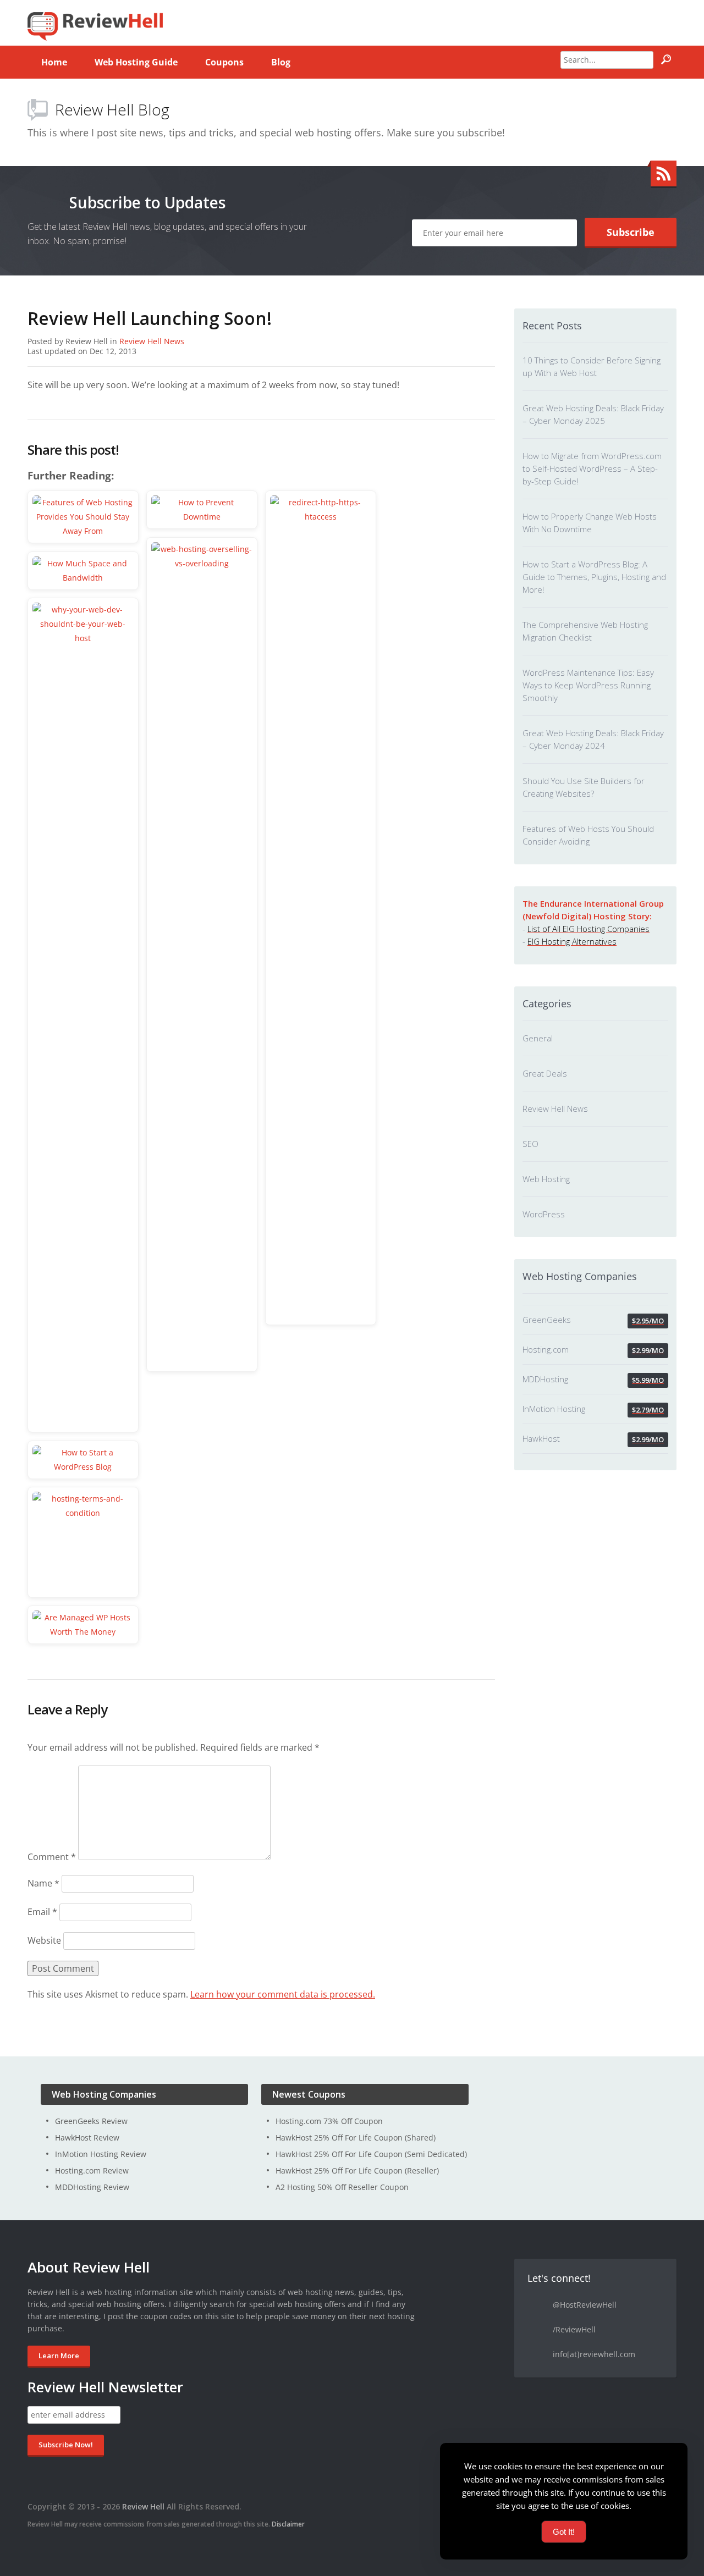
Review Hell (143, 2506)
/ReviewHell (574, 2329)
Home (54, 62)
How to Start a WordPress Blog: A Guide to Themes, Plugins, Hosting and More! (594, 577)
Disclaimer (288, 2524)
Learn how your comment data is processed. (283, 1994)
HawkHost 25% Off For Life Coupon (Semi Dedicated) (371, 2154)
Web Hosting (546, 1179)
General (538, 1038)
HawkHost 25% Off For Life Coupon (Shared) (356, 2138)
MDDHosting (545, 1379)
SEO (530, 1144)
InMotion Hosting (554, 1409)
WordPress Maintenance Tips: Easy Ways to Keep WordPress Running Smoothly (588, 685)
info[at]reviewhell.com (594, 2354)
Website (44, 1940)
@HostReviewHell (585, 2305)
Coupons (224, 62)
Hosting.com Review (92, 2170)
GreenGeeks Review (91, 2121)
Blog (281, 62)
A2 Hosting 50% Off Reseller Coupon (342, 2187)
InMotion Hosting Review (101, 2154)
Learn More (59, 2356)
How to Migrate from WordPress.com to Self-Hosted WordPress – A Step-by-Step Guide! (592, 468)
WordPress (544, 1214)
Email (42, 1912)
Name (43, 1883)
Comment (52, 1857)
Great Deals (545, 1073)
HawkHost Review (87, 2138)
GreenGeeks (547, 1320)
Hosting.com (546, 1349)
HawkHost (541, 1438)
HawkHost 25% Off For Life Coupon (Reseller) (357, 2170)
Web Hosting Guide (136, 62)
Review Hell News (152, 341)
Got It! (564, 2532)
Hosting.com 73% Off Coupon (329, 2121)
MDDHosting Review (92, 2187)
